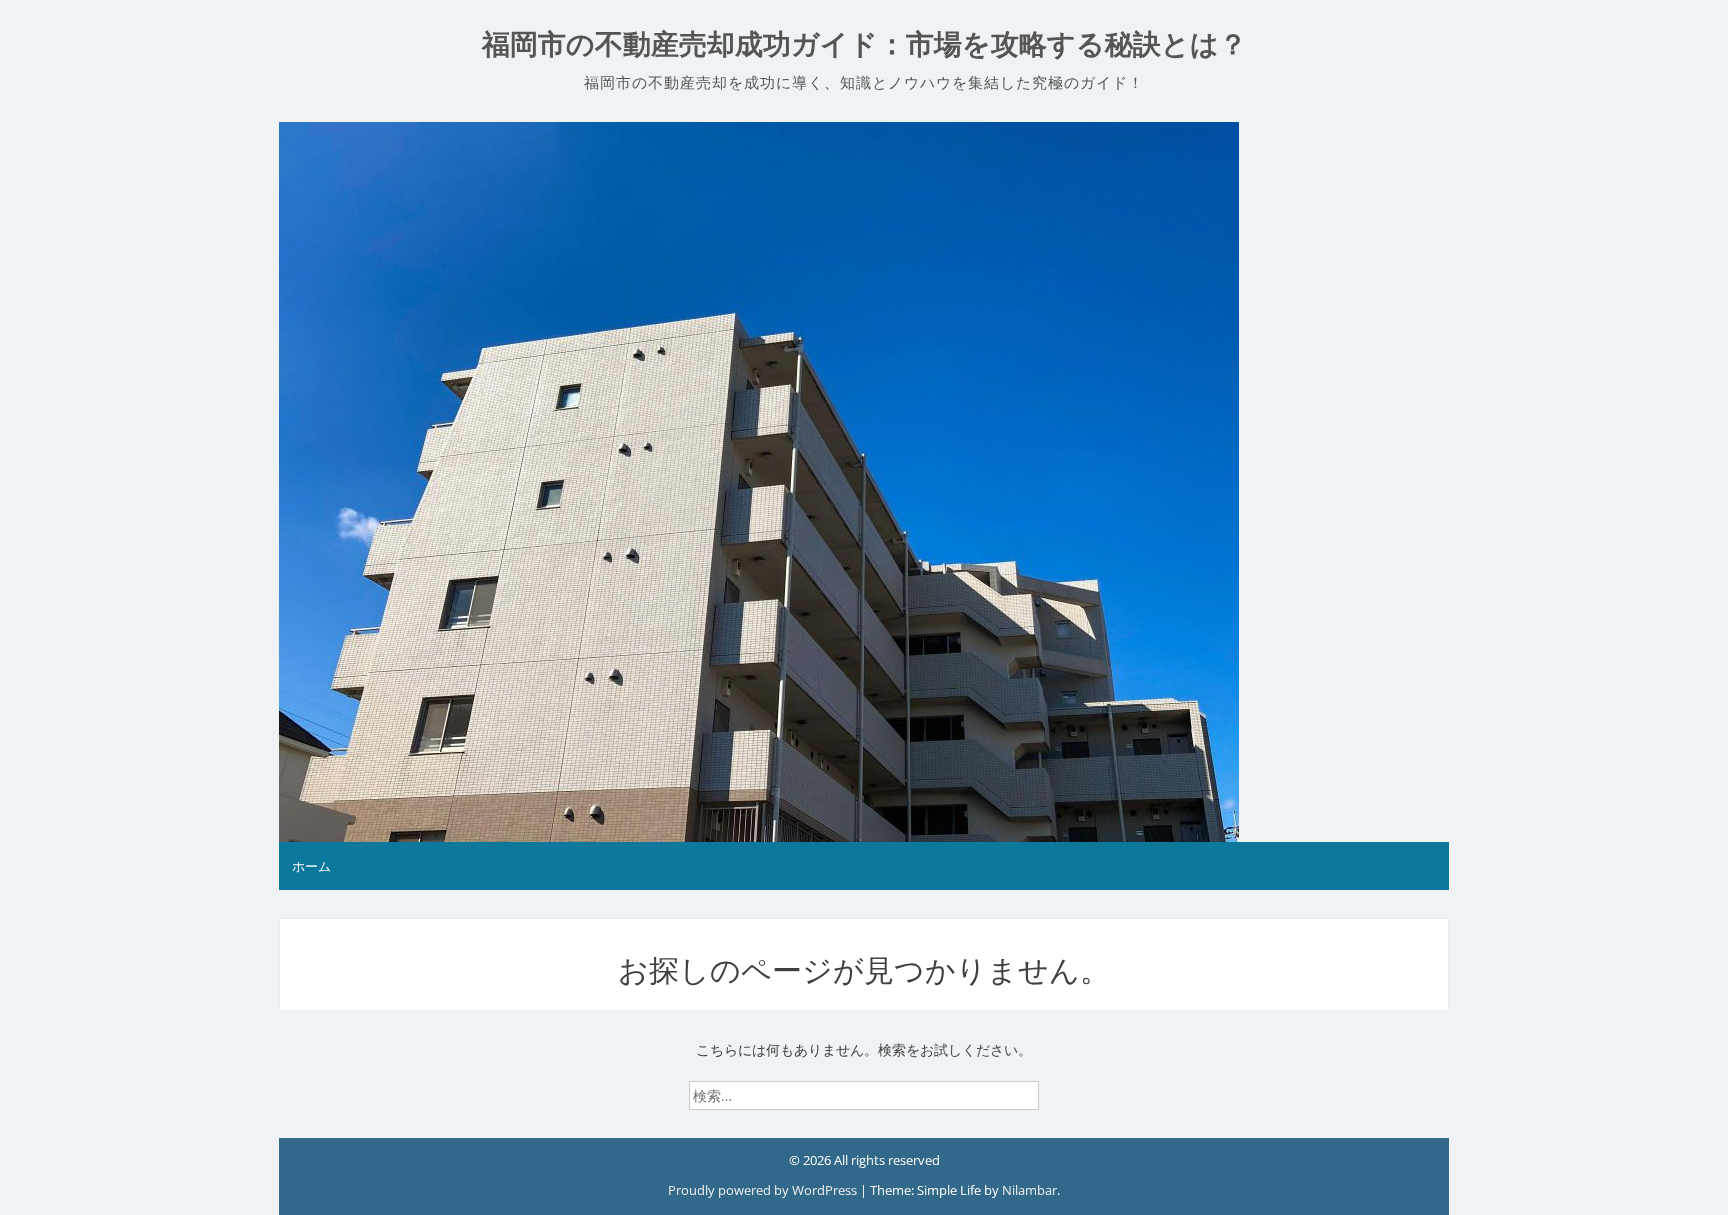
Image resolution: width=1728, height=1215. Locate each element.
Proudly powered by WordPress (764, 1190)
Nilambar (1029, 1190)
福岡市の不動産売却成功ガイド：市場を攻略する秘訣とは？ (864, 44)
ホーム (311, 866)
